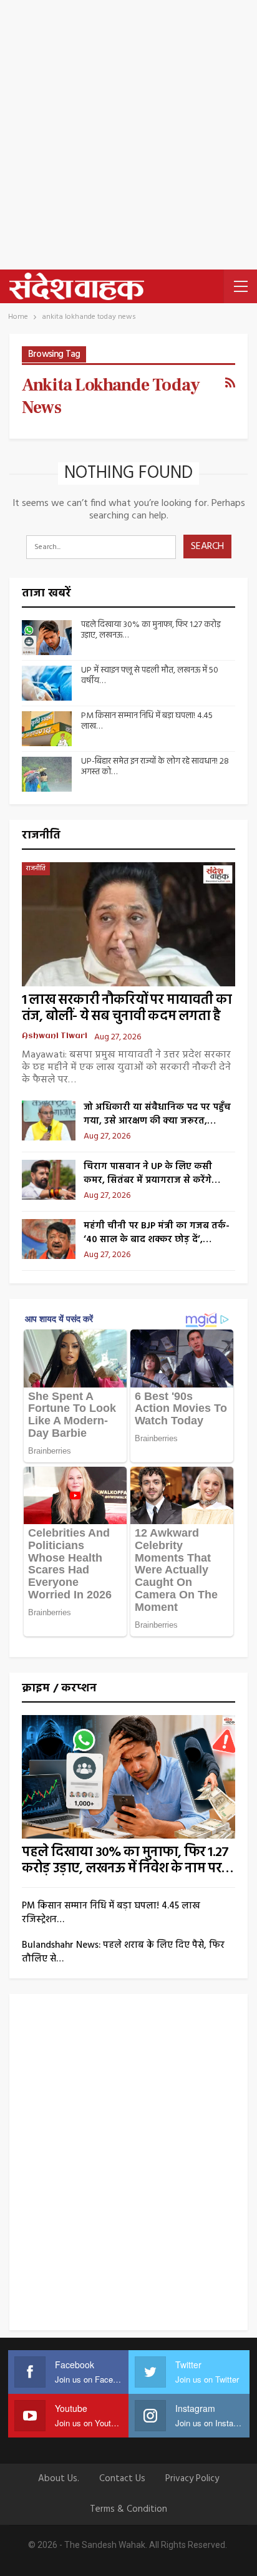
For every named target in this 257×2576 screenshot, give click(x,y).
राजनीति (36, 868)
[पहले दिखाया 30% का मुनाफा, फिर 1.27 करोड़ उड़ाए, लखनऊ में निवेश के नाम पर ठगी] (47, 638)
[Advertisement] (128, 135)
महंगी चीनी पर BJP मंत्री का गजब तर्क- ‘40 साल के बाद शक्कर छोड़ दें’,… (157, 1233)
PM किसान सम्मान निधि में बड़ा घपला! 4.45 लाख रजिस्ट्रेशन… (111, 1913)
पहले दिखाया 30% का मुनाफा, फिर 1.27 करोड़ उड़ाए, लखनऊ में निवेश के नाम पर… (128, 1861)
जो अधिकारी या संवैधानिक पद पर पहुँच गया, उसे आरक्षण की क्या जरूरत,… (157, 1114)
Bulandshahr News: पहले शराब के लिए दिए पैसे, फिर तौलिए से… (123, 1952)
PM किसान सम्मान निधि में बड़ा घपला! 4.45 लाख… (147, 721)
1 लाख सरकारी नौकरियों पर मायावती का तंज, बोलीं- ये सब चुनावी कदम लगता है (127, 1009)
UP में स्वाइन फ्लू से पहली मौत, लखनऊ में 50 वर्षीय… (150, 676)
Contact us (122, 2479)
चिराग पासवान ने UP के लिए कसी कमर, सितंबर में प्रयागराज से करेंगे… (152, 1174)
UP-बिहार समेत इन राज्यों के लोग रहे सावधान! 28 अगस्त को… (155, 767)
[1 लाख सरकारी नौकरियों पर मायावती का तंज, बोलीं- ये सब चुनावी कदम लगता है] (128, 924)
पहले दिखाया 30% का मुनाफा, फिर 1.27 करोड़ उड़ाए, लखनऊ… (151, 630)
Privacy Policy (192, 2479)
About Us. (59, 2479)
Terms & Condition (128, 2509)
